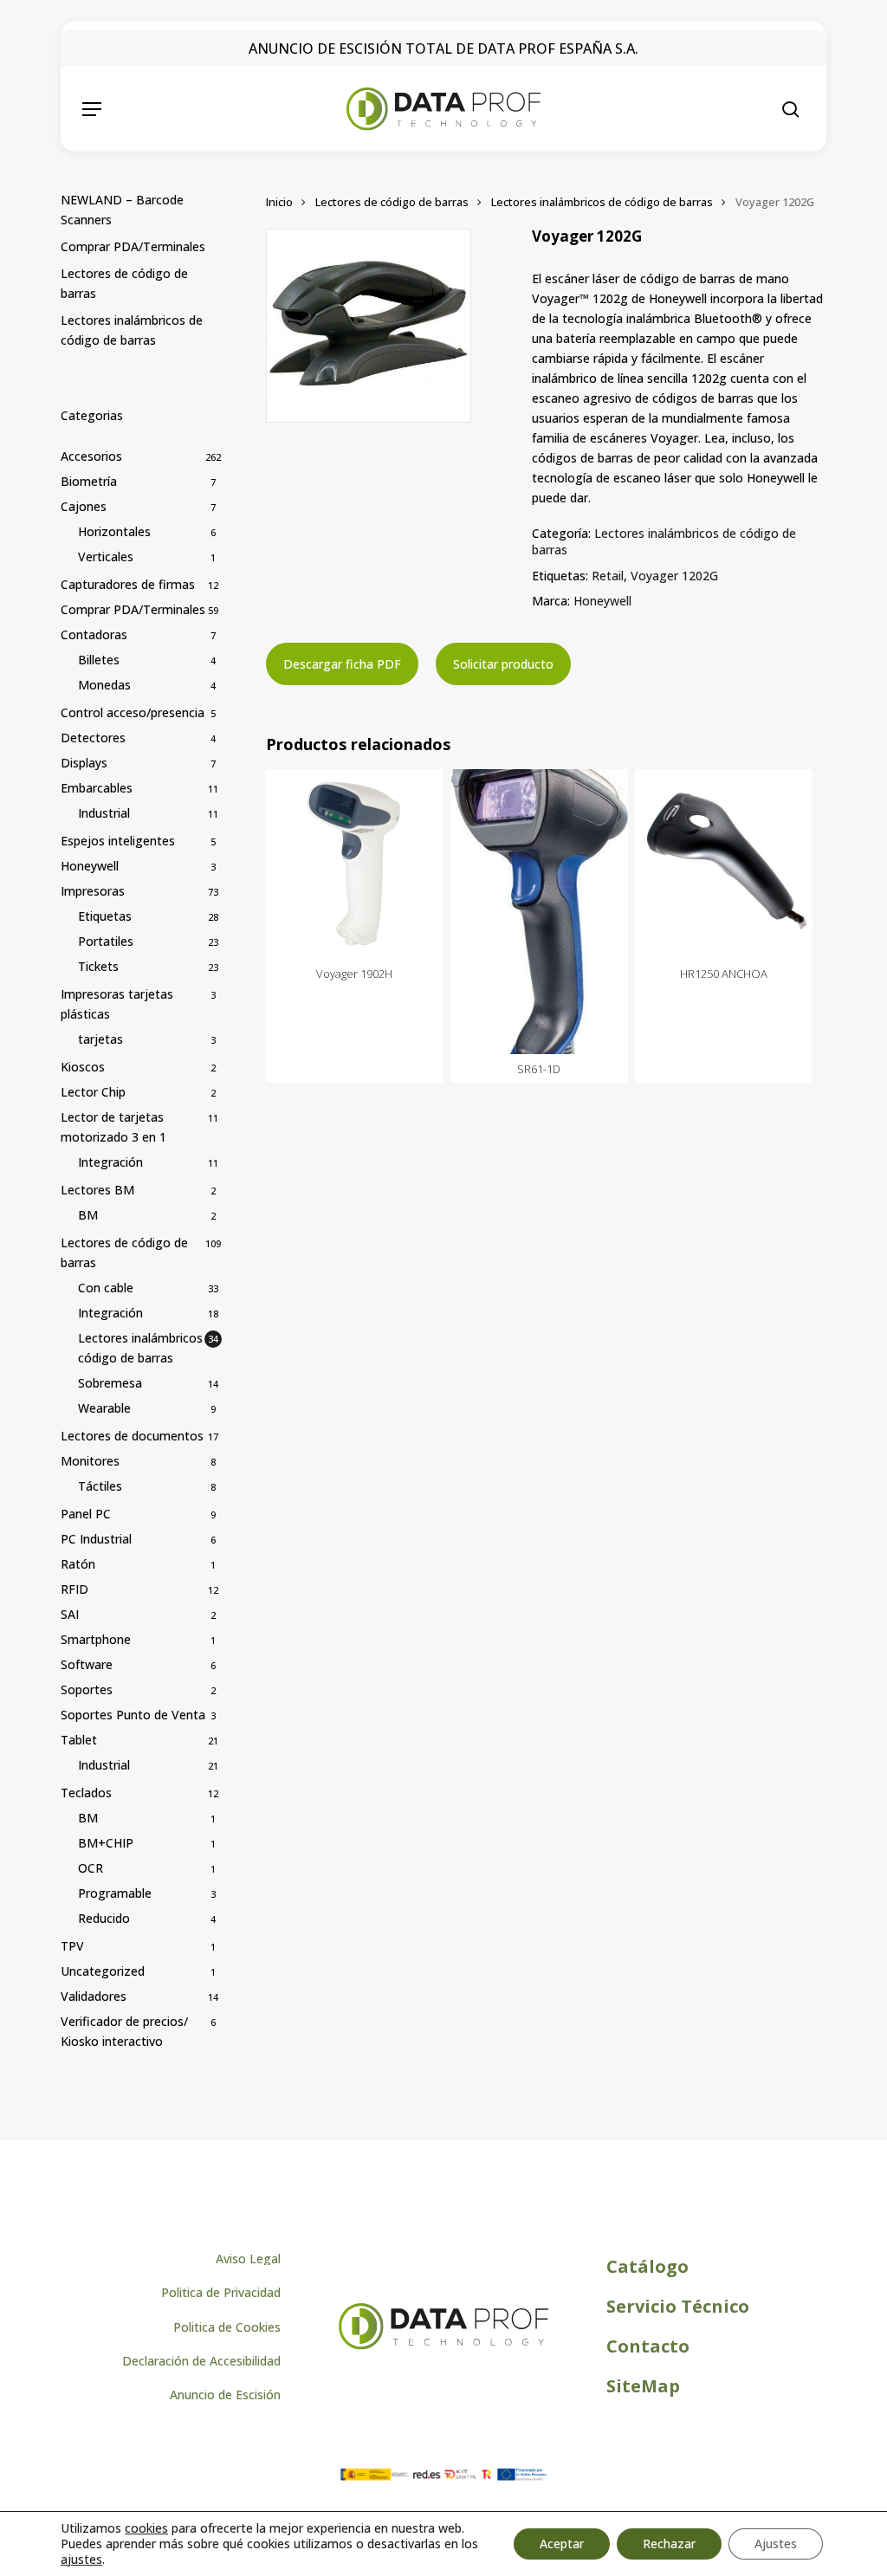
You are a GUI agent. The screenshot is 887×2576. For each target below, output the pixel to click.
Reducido (104, 1918)
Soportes (87, 1689)
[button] (92, 109)
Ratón (78, 1564)
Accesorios (91, 456)
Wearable (104, 1408)
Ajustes (776, 2544)
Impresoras (93, 891)
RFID (74, 1589)
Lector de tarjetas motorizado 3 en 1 (113, 1127)
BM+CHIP (106, 1843)
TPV (72, 1946)
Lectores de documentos (132, 1436)
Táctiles (100, 1486)
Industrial (104, 813)
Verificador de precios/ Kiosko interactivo (124, 2031)
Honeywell (90, 866)
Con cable (106, 1288)
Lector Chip (93, 1092)
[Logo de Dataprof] (443, 2345)
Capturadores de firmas (128, 584)
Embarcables (97, 788)
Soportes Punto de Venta (133, 1715)
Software (87, 1664)
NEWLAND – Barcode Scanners (122, 210)
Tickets (98, 966)
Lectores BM (97, 1190)
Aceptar (562, 2544)
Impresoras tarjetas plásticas (117, 1004)
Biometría (89, 481)
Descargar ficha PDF (342, 664)
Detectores (93, 738)
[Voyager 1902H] (355, 864)
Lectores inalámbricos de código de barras (132, 330)
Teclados (86, 1793)
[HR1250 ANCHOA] (724, 864)
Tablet (79, 1740)
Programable (115, 1893)
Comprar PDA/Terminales (133, 246)
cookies (146, 2528)
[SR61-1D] (539, 912)
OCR (91, 1868)
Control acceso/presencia (133, 712)
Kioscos (83, 1067)
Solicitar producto (503, 664)
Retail (608, 576)
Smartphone (96, 1639)
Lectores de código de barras (124, 283)
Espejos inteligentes (118, 841)
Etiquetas (105, 916)
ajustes (81, 2560)
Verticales (106, 557)
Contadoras (94, 634)
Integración (110, 1162)
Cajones (84, 506)
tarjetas (100, 1039)
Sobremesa (110, 1383)
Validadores (94, 1996)
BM (88, 1215)
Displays (84, 763)
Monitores (90, 1461)
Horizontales (114, 531)
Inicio (279, 202)
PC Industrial (96, 1539)
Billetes (99, 660)
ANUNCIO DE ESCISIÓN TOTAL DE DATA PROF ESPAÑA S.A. (443, 49)
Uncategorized (103, 1971)
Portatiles (106, 941)
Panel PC (86, 1514)
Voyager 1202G (674, 576)
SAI (70, 1614)
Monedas (104, 685)
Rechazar (669, 2544)
